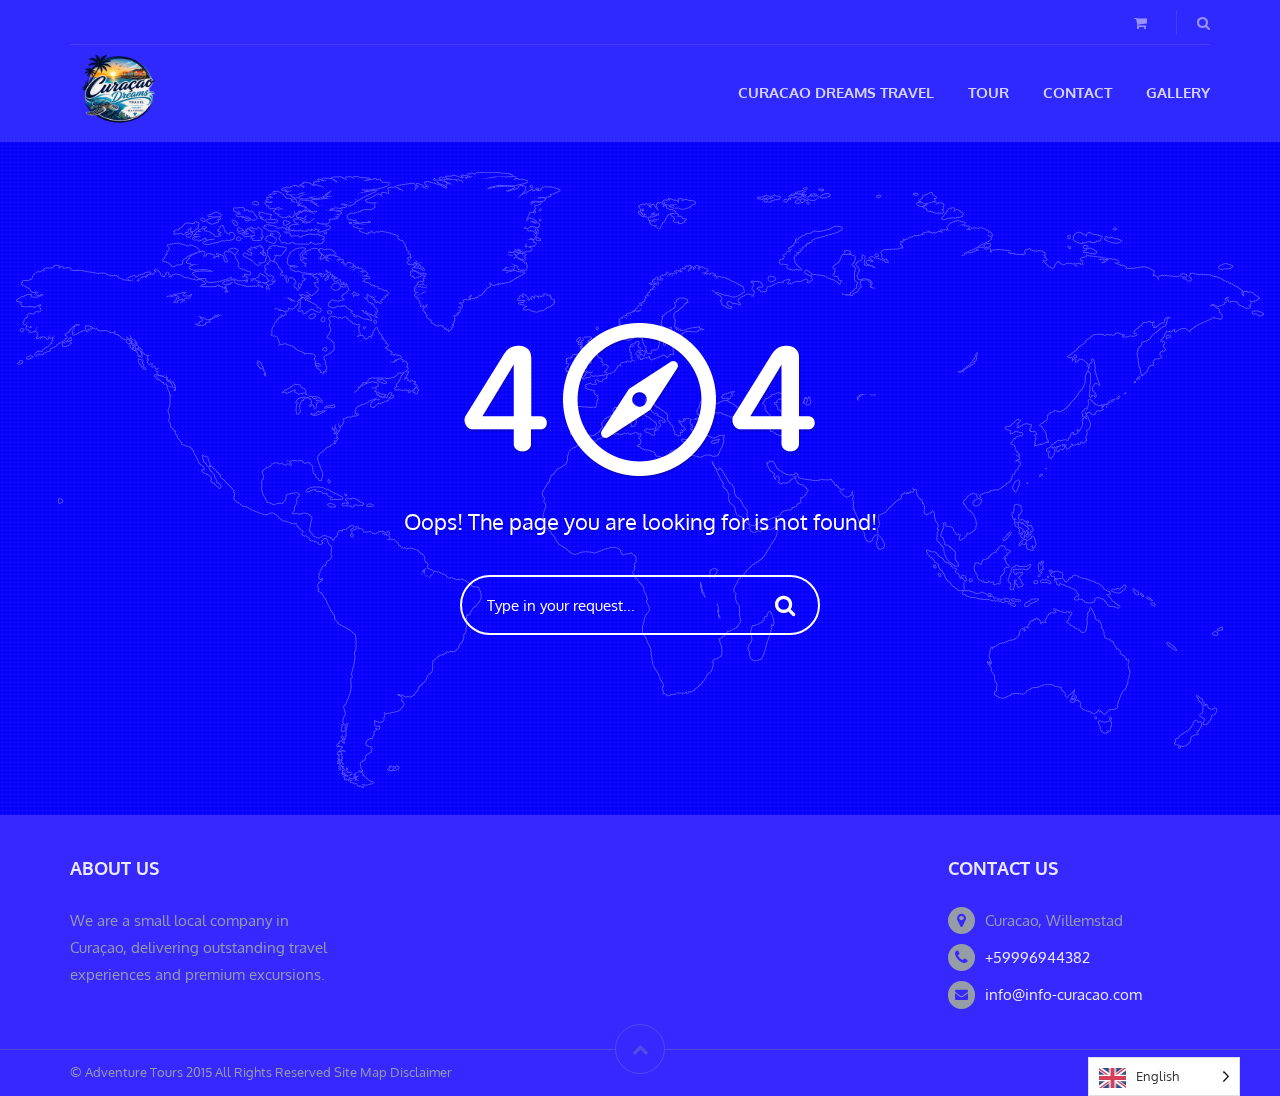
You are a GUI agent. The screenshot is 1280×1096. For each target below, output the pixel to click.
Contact (1077, 92)
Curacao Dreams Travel (836, 92)
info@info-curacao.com (1063, 994)
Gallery (1178, 92)
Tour (988, 92)
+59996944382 (1037, 957)
